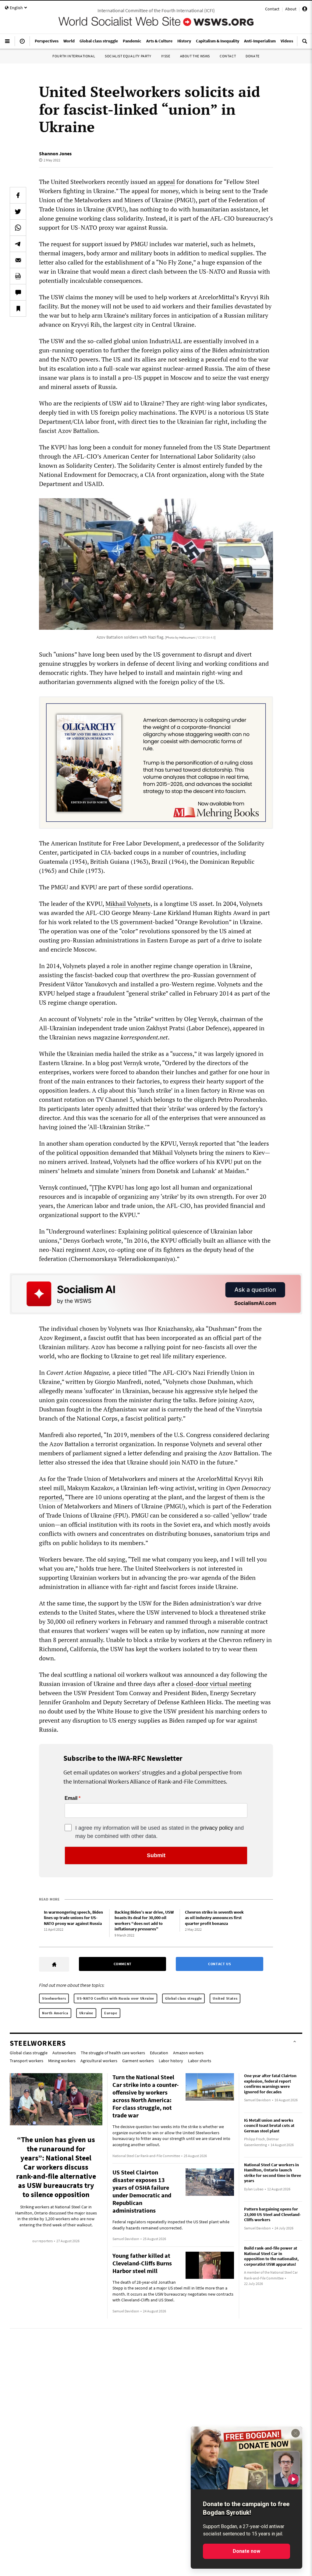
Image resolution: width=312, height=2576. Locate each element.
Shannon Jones (55, 153)
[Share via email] (18, 260)
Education (159, 2053)
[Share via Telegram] (18, 244)
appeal (166, 182)
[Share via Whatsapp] (18, 228)
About (291, 9)
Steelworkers (54, 1998)
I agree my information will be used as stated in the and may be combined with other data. (160, 1832)
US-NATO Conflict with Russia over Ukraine (115, 1998)
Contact (272, 9)
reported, (51, 1497)
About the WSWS (195, 56)
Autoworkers (64, 2053)
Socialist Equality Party (128, 56)
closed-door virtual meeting (214, 1684)
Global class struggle (184, 1998)
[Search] (305, 44)
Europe (111, 2013)
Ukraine (86, 2013)
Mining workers (62, 2061)
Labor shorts (200, 2061)
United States (225, 1998)
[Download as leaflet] (18, 276)
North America (55, 2013)
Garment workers (138, 2061)
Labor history (171, 2061)
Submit (156, 1855)
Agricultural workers (99, 2061)
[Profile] (305, 10)
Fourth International (74, 56)
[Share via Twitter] (18, 211)
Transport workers (27, 2061)
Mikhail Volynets (128, 904)
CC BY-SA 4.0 (206, 637)
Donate (253, 56)
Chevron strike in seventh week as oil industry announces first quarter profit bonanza (214, 1918)
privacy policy (217, 1828)
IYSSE (166, 56)
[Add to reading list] (18, 308)
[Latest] (22, 44)
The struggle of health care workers (113, 2053)
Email (71, 1798)
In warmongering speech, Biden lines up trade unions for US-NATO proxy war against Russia (73, 1918)
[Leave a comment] (18, 292)
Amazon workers (188, 2053)
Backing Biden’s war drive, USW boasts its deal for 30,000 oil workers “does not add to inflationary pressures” (144, 1921)
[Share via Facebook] (18, 195)
